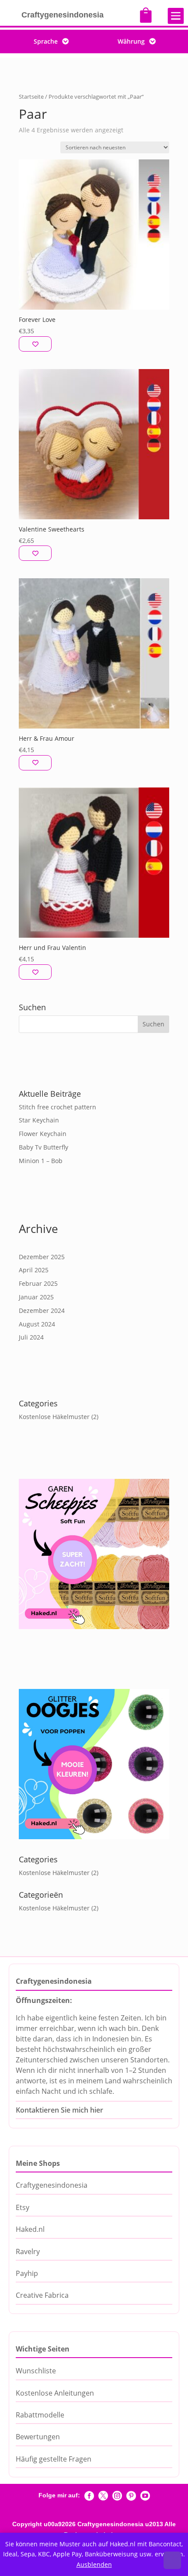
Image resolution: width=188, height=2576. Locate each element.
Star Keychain (39, 1120)
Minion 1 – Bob (41, 1161)
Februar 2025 (38, 1283)
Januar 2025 (36, 1297)
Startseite (31, 97)
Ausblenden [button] (94, 2564)
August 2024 (37, 1324)
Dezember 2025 (42, 1257)
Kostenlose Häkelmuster (54, 1417)
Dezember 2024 (42, 1310)
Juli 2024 (31, 1337)
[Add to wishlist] (35, 344)
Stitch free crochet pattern (57, 1107)
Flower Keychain (43, 1134)
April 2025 (34, 1270)
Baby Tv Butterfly (44, 1147)
